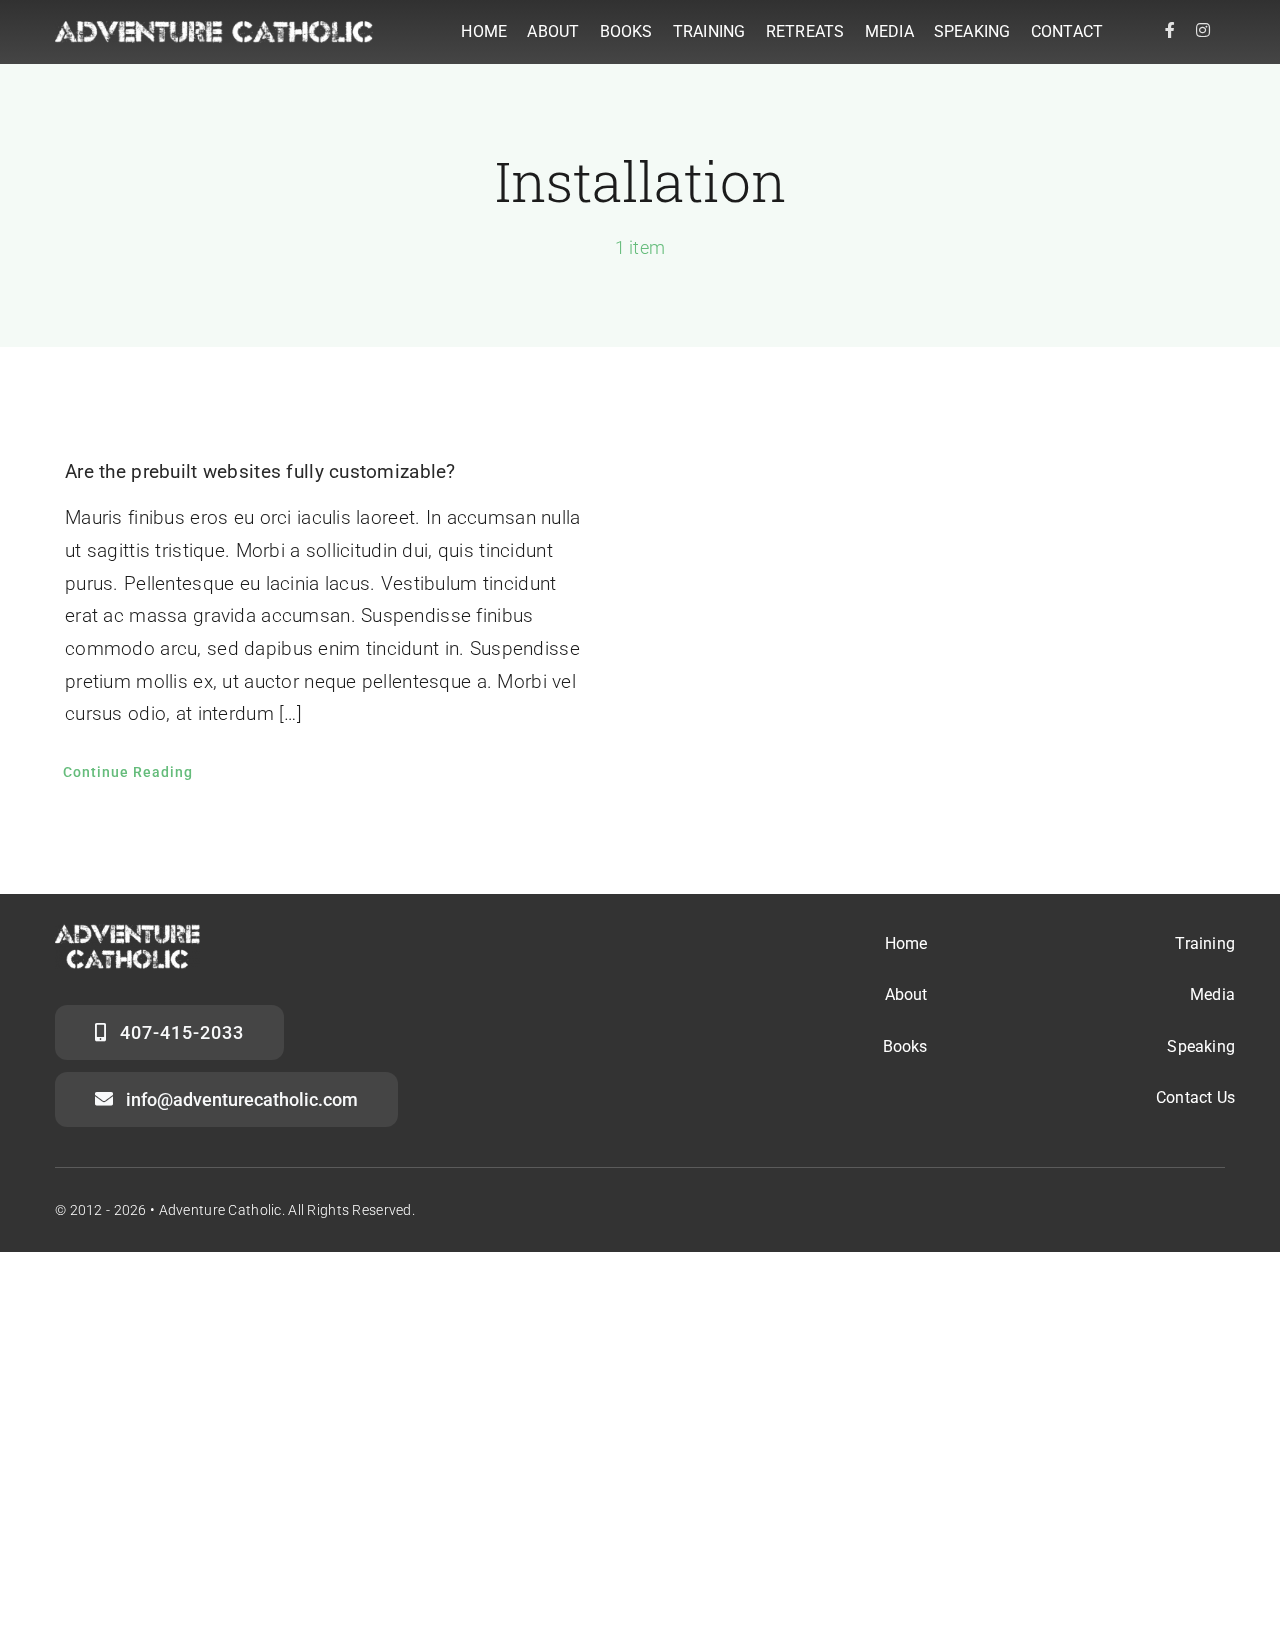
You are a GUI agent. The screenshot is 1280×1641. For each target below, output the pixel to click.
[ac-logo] (214, 30)
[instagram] (1203, 30)
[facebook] (1170, 30)
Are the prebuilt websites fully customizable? (260, 471)
